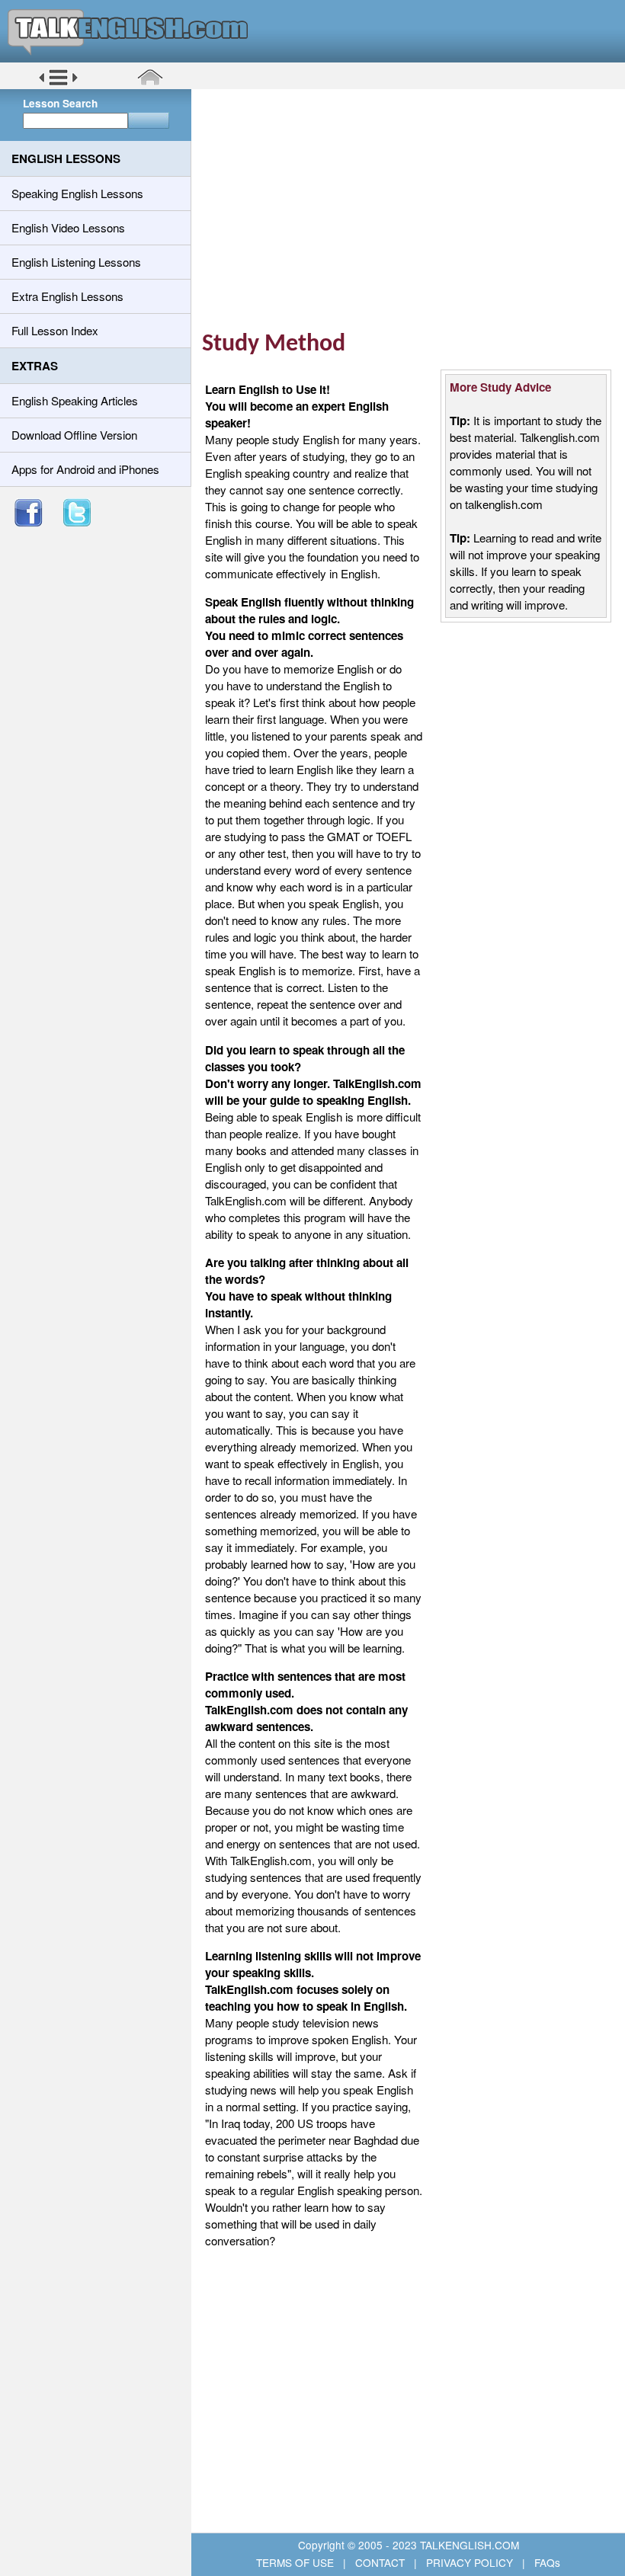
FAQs (546, 2562)
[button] (58, 83)
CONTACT (380, 2562)
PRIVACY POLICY (470, 2562)
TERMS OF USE (296, 2562)
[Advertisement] (413, 210)
